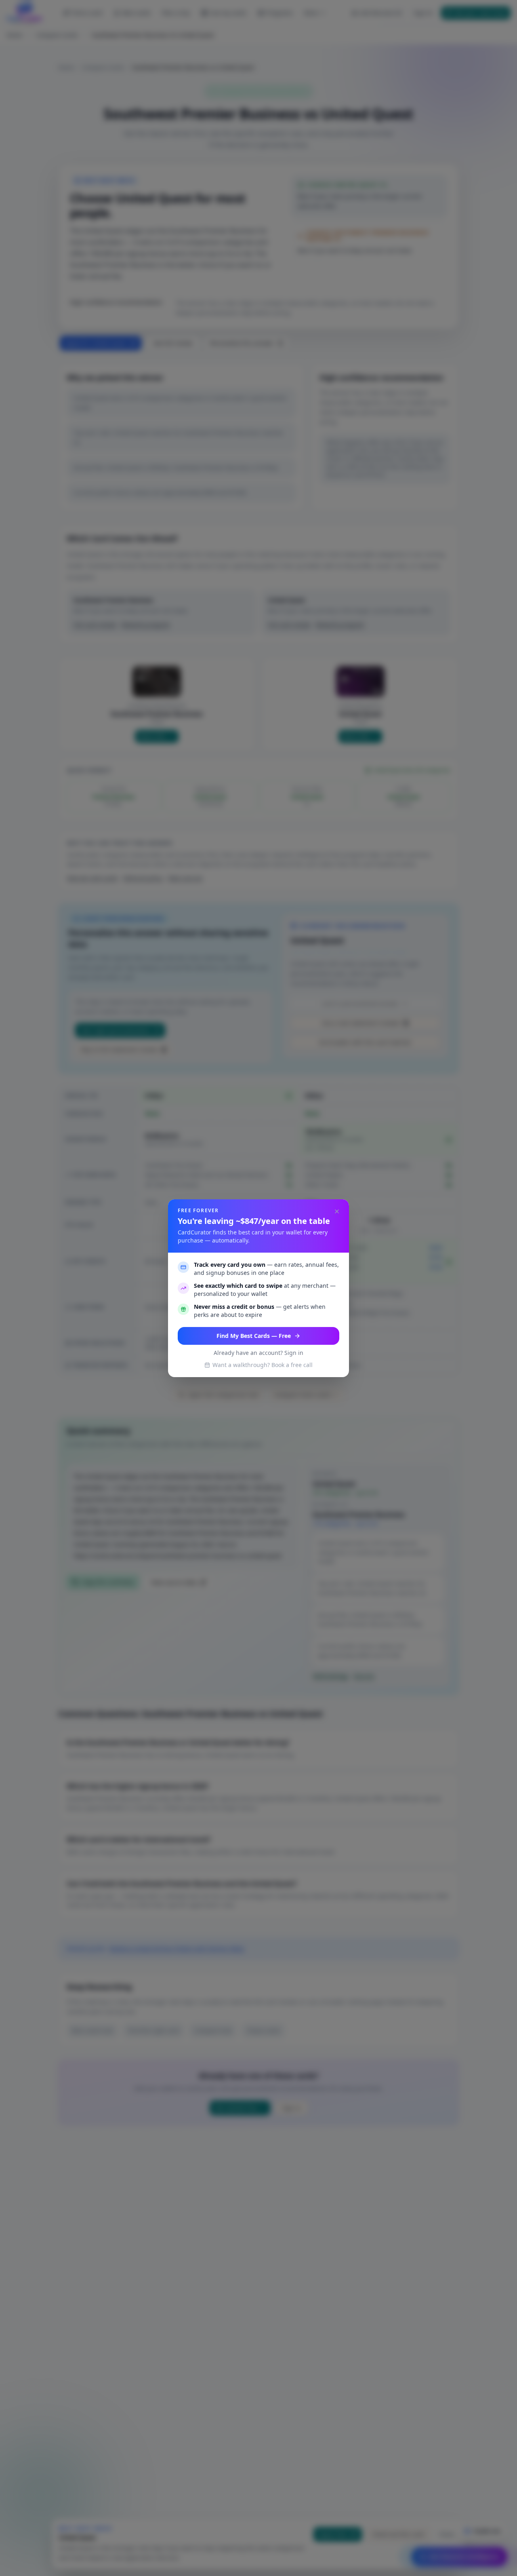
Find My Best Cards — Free (254, 1336)
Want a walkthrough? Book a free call (263, 1365)
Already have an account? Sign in (258, 1353)
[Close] (337, 1211)
